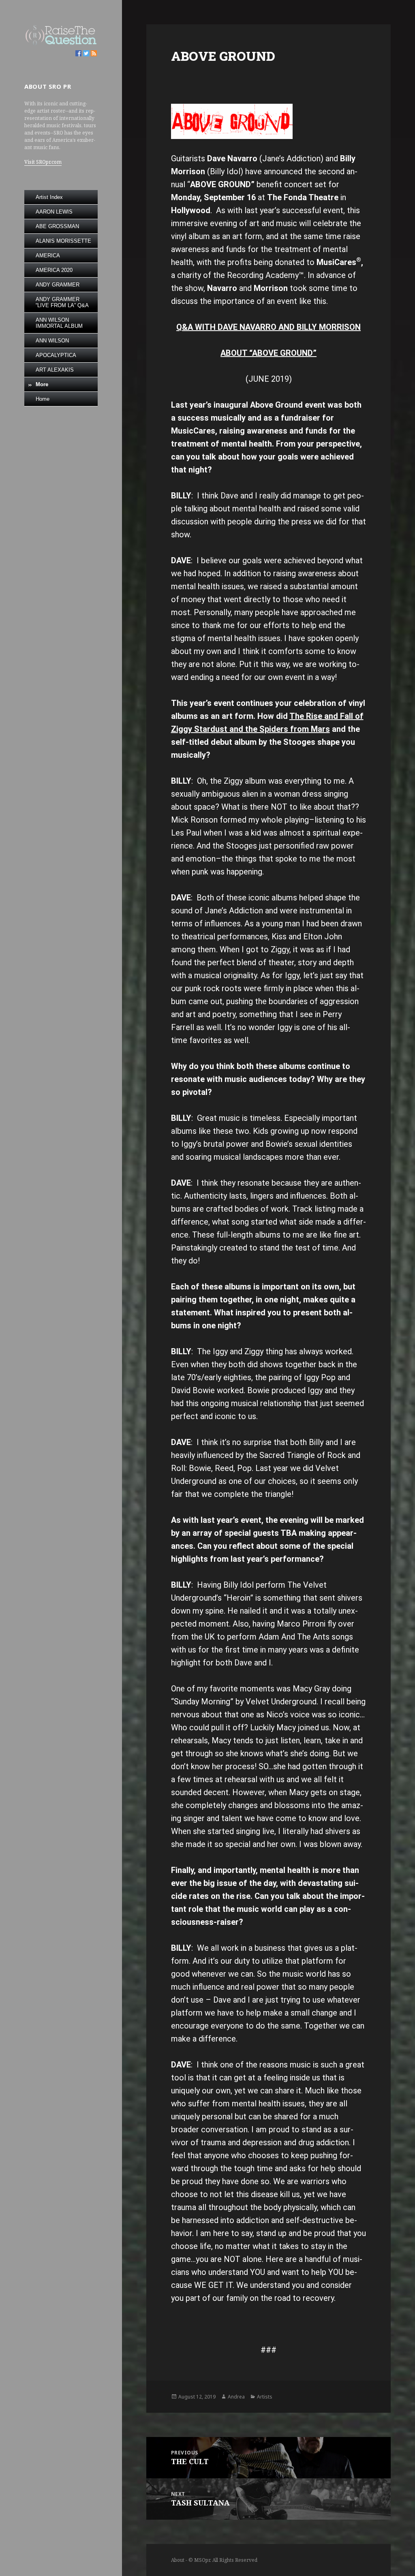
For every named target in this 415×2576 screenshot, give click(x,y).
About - (180, 2560)
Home (43, 399)
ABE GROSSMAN (57, 226)
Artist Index (49, 197)
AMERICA (48, 255)
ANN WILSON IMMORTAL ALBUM (59, 323)
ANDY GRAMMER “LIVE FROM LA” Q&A (62, 302)
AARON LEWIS (54, 212)
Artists (265, 2397)
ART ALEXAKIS (55, 370)
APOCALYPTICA (56, 355)
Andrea (236, 2397)
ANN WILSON (52, 341)
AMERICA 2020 (54, 270)
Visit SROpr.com (43, 162)
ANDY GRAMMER (58, 285)
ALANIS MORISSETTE (63, 241)
